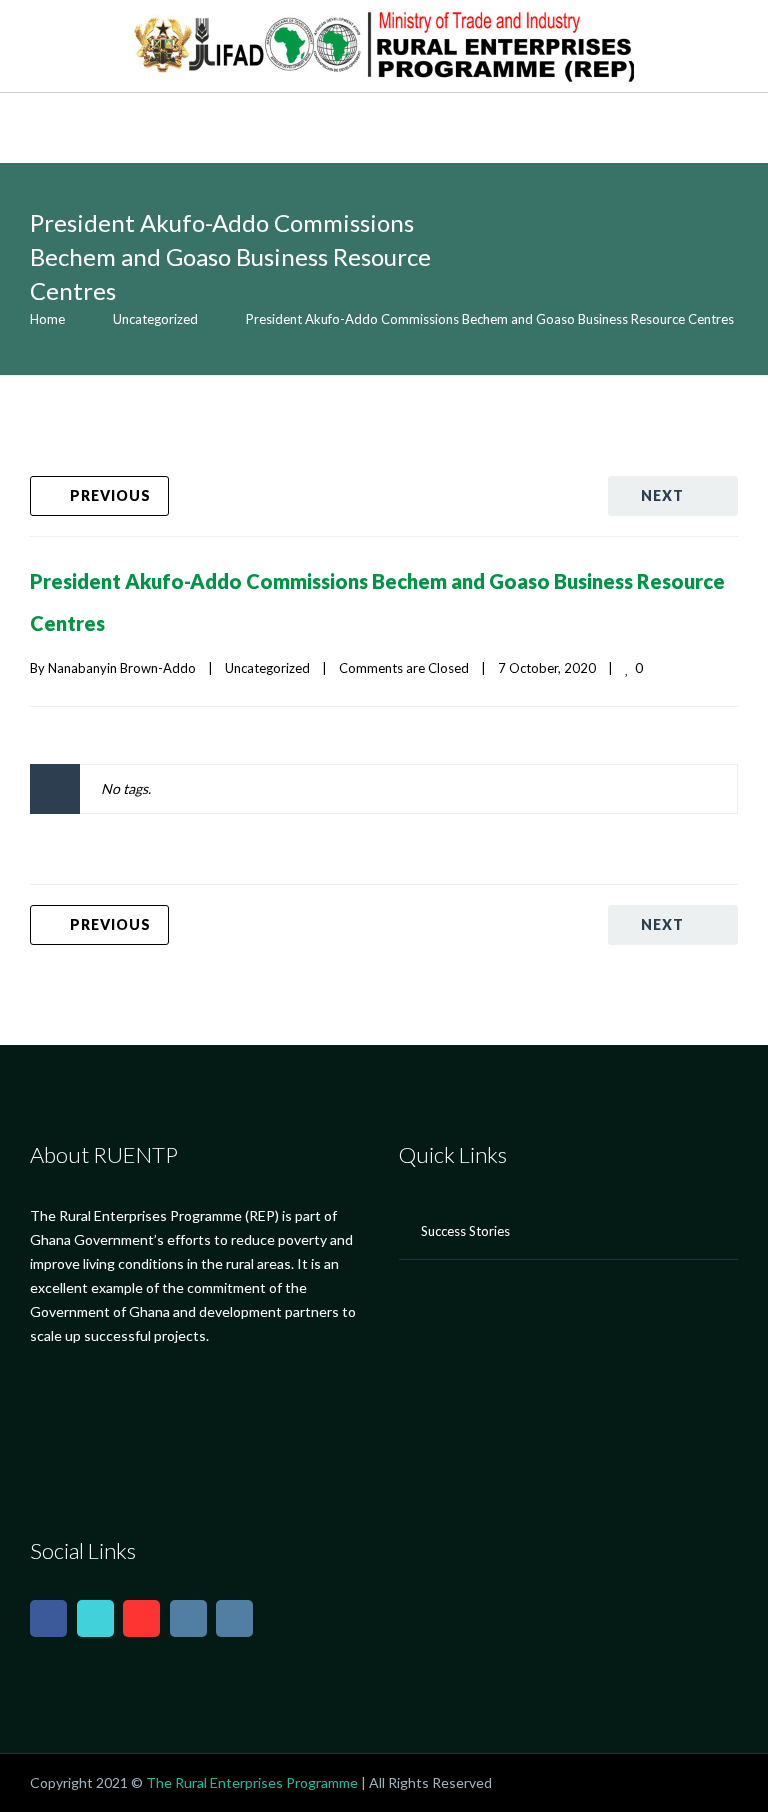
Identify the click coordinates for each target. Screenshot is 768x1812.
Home (47, 319)
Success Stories (465, 1231)
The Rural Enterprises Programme (252, 1782)
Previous (110, 495)
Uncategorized (155, 319)
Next (662, 495)
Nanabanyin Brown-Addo (122, 668)
